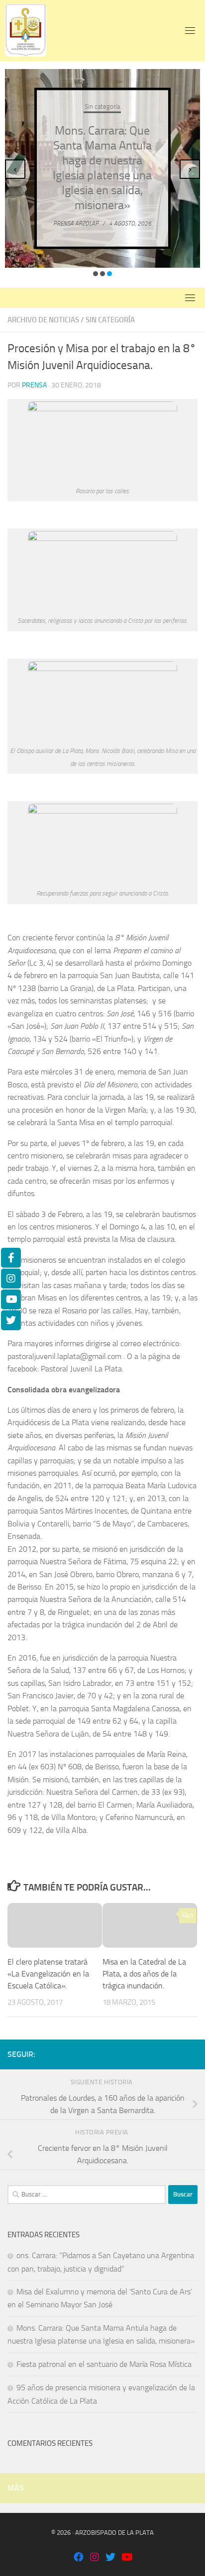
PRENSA (34, 385)
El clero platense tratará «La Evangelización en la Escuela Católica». (48, 1974)
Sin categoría (102, 106)
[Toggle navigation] (190, 30)
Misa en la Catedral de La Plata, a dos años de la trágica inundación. (144, 1974)
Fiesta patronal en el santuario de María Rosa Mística (104, 2364)
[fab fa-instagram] (95, 2558)
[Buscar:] (87, 2195)
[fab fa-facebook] (79, 2558)
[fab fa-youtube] (126, 2558)
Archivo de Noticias (43, 320)
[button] (96, 274)
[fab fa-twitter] (110, 2558)
